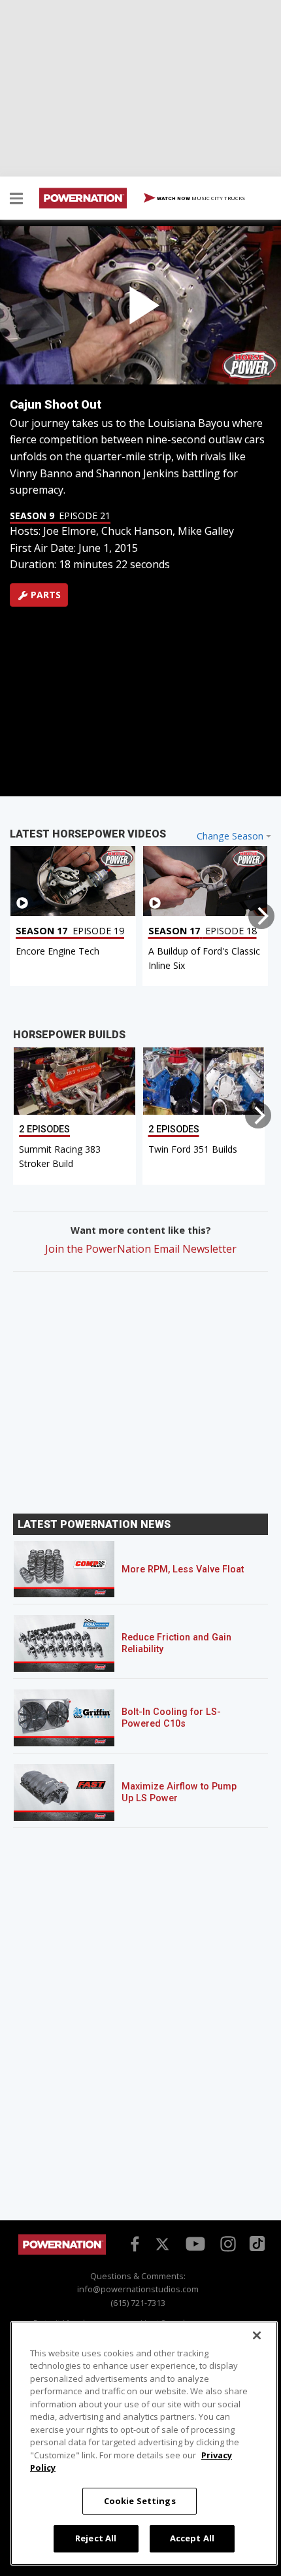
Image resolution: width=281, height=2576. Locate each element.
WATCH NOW (200, 198)
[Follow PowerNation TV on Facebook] (133, 2243)
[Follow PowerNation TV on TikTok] (256, 2243)
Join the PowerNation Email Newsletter (141, 1249)
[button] (16, 200)
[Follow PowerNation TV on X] (162, 2245)
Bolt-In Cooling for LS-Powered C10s (171, 1718)
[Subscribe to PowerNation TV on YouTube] (195, 2245)
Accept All (192, 2538)
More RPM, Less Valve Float (183, 1569)
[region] (144, 2443)
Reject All (96, 2538)
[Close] (257, 2335)
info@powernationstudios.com (138, 2289)
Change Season (230, 836)
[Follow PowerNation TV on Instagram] (226, 2243)
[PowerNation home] (62, 2251)
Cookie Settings (140, 2501)
